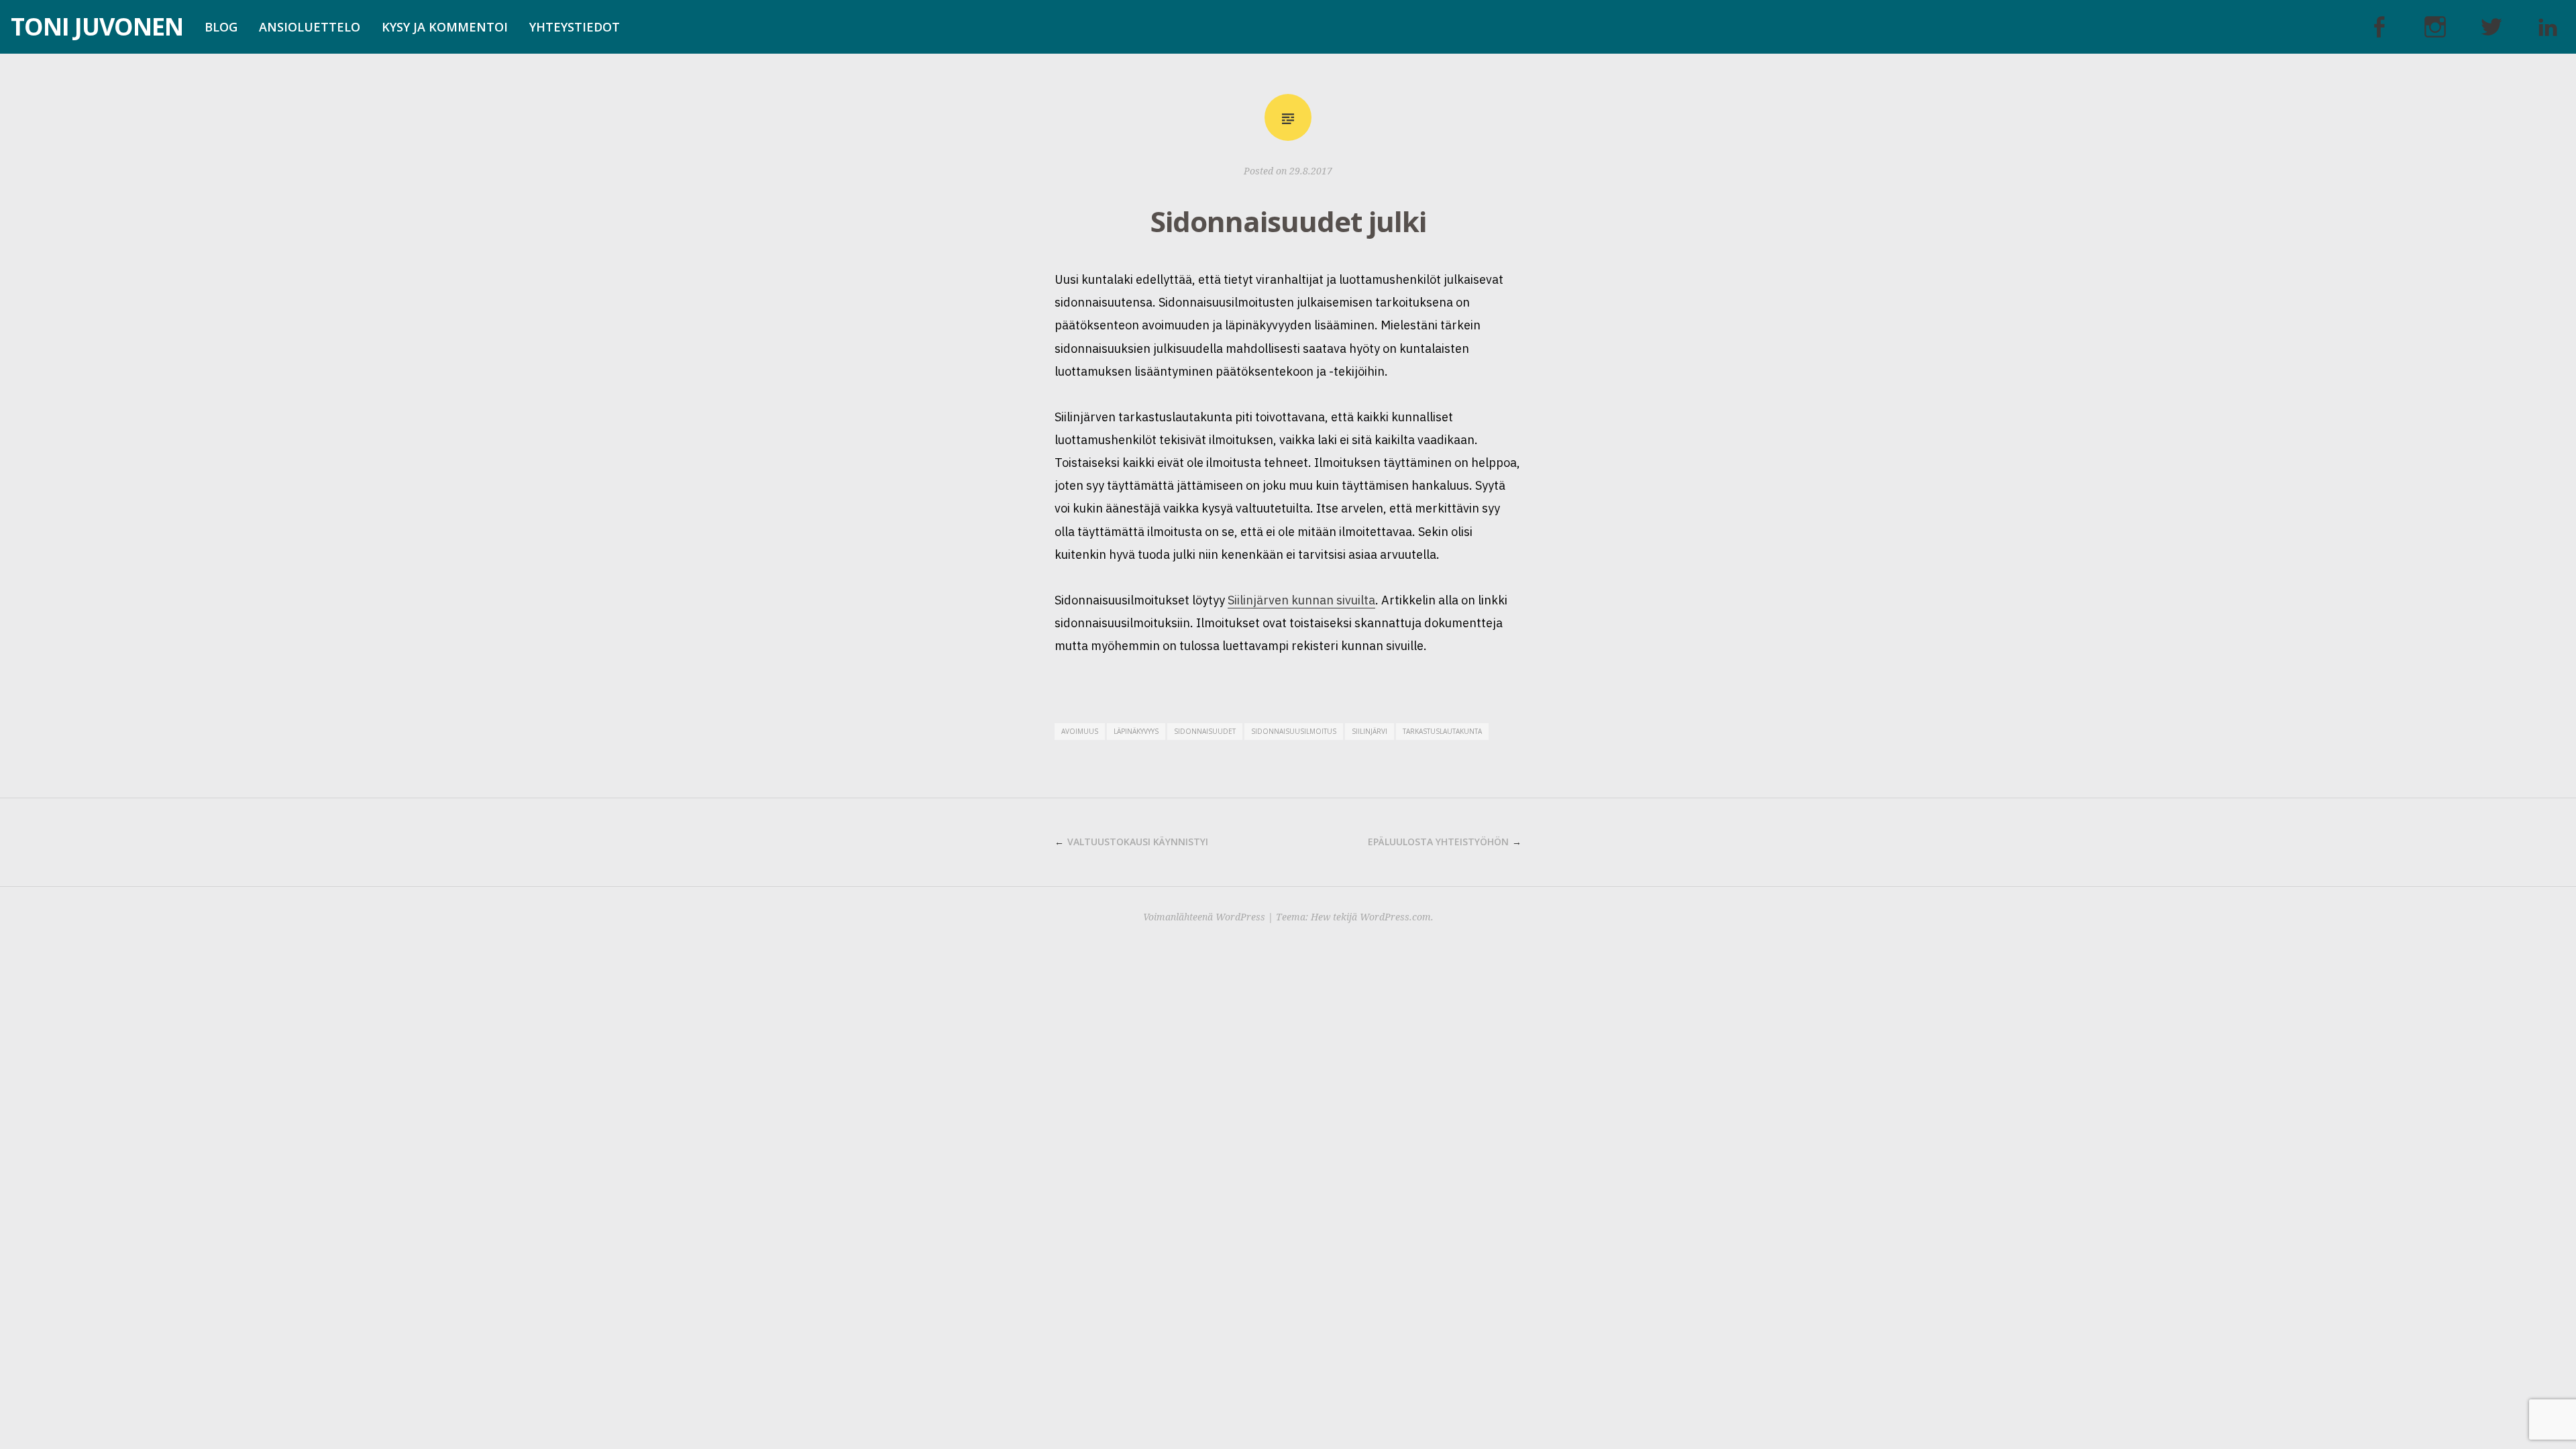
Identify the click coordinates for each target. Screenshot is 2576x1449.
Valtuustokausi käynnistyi (1138, 842)
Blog (221, 27)
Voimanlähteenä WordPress (1204, 917)
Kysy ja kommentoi (445, 27)
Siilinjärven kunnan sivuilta (1301, 600)
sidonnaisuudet (1205, 731)
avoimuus (1080, 731)
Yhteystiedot (575, 27)
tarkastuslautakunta (1442, 731)
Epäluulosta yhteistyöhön (1438, 842)
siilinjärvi (1370, 731)
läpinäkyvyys (1136, 731)
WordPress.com (1395, 917)
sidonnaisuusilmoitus (1294, 731)
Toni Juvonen (97, 26)
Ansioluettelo (310, 27)
